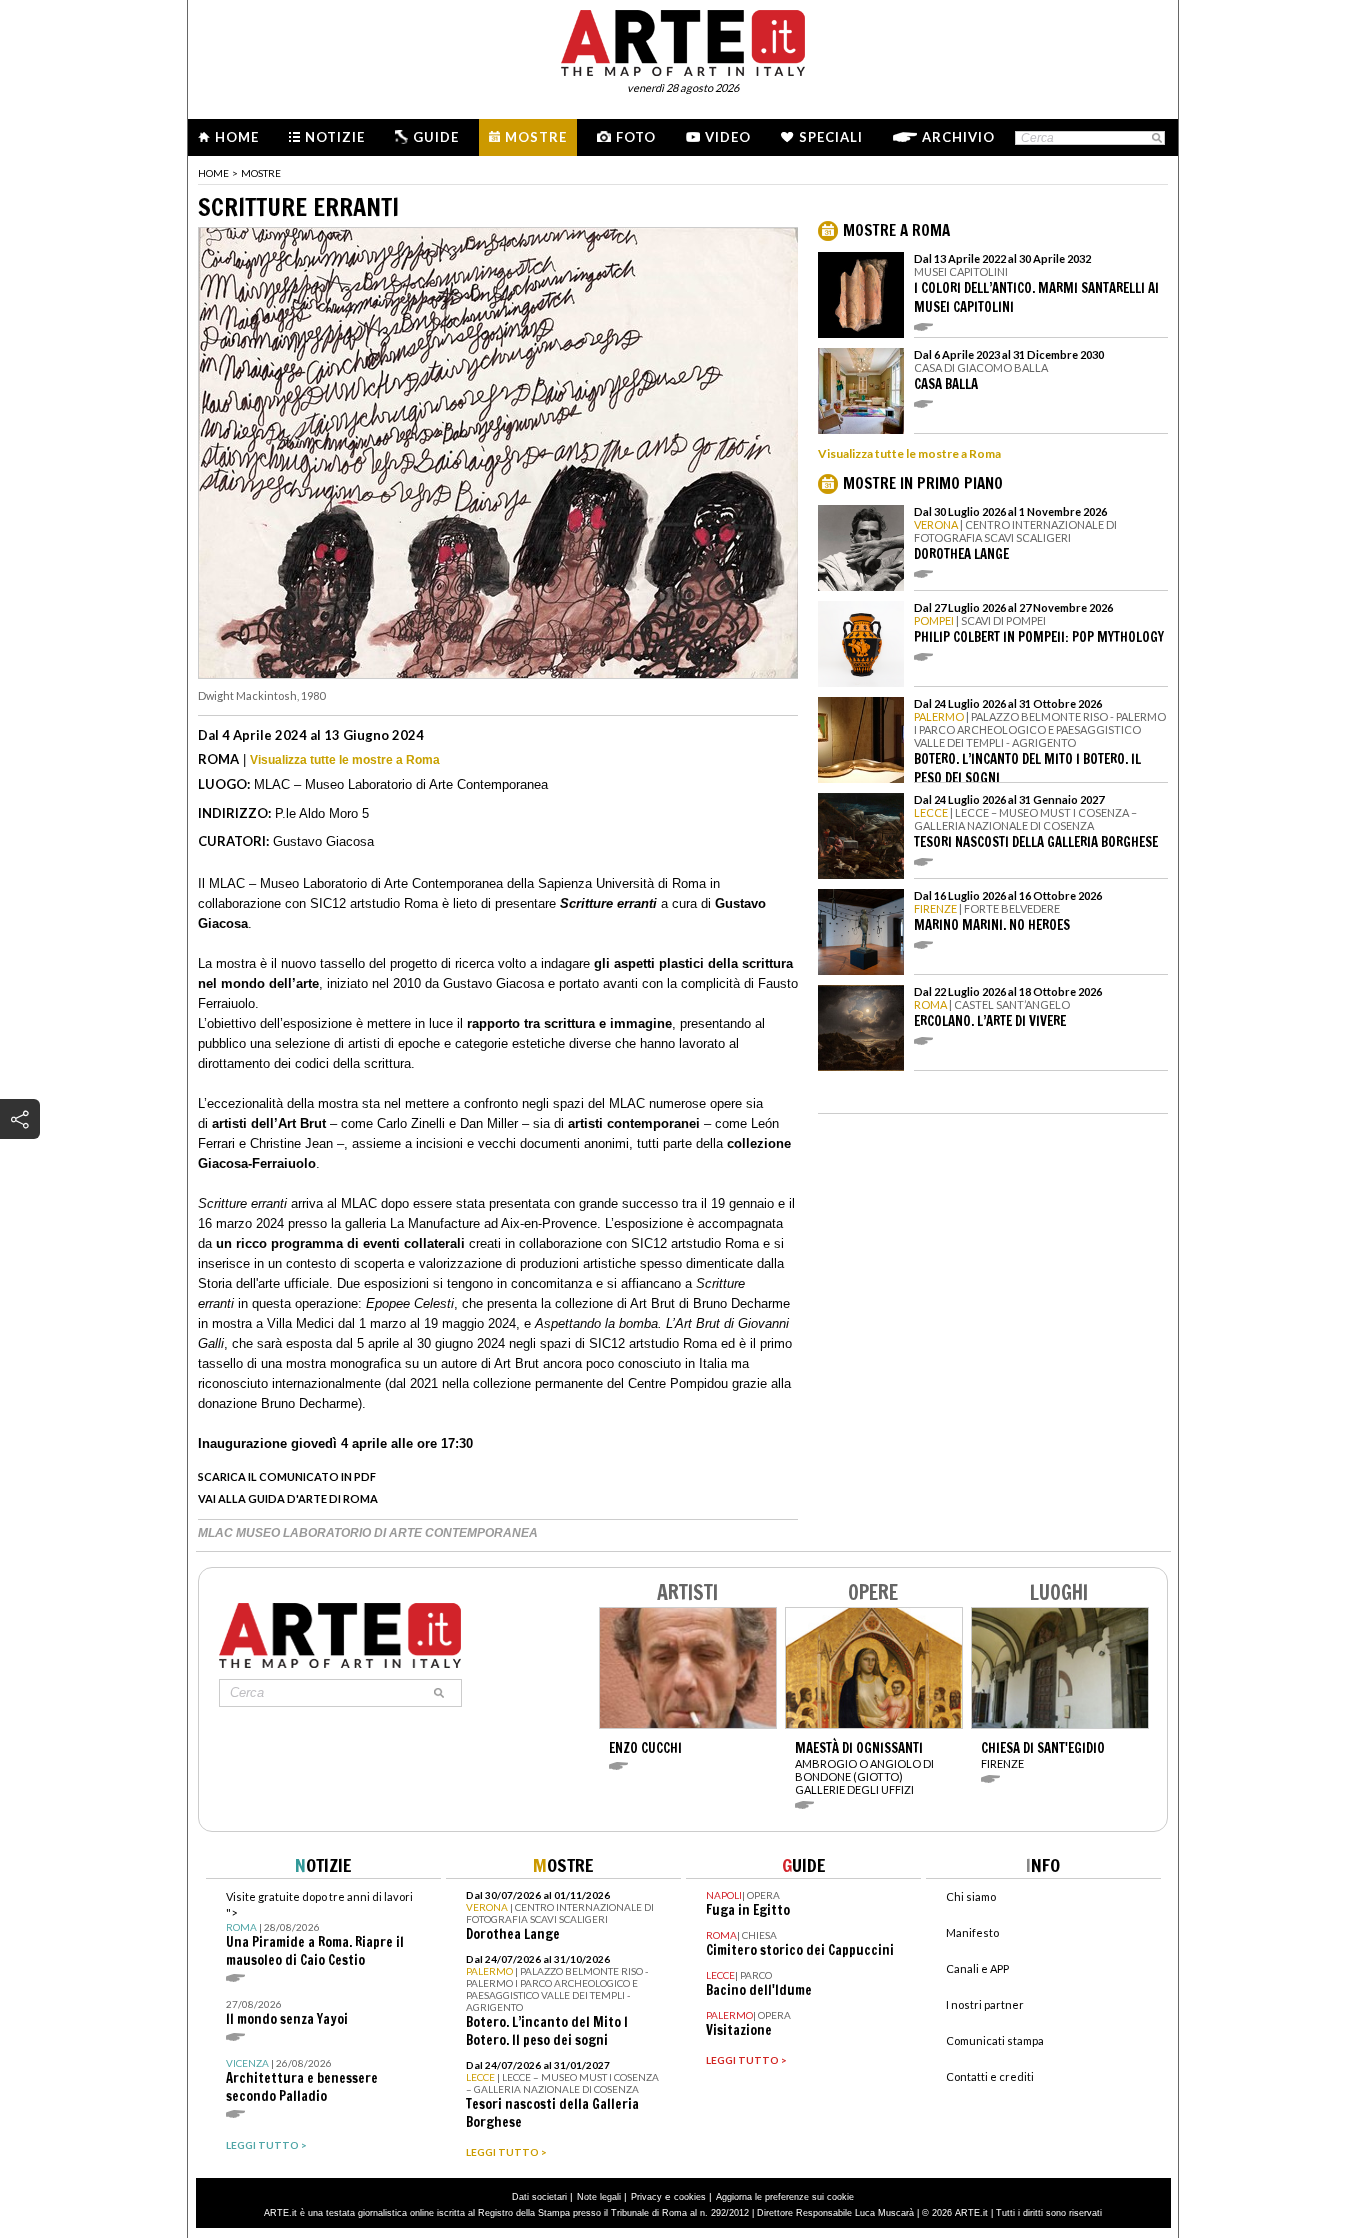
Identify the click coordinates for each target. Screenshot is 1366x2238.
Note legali (599, 2197)
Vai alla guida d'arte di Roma (288, 1498)
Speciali (831, 137)
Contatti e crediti (990, 2076)
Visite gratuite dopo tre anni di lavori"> (319, 1929)
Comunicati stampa (995, 2040)
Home (237, 137)
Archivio (958, 137)
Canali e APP (977, 1968)
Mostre (536, 137)
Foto (636, 137)
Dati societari (539, 2197)
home (213, 173)
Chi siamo (971, 1896)
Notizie (335, 137)
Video (728, 137)
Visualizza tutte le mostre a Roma (345, 760)
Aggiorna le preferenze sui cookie (785, 2197)
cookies (690, 2197)
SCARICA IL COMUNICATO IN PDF (287, 1476)
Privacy (646, 2197)
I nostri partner (985, 2004)
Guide (436, 137)
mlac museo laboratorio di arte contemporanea (368, 1533)
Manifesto (972, 1932)
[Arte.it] (683, 40)
